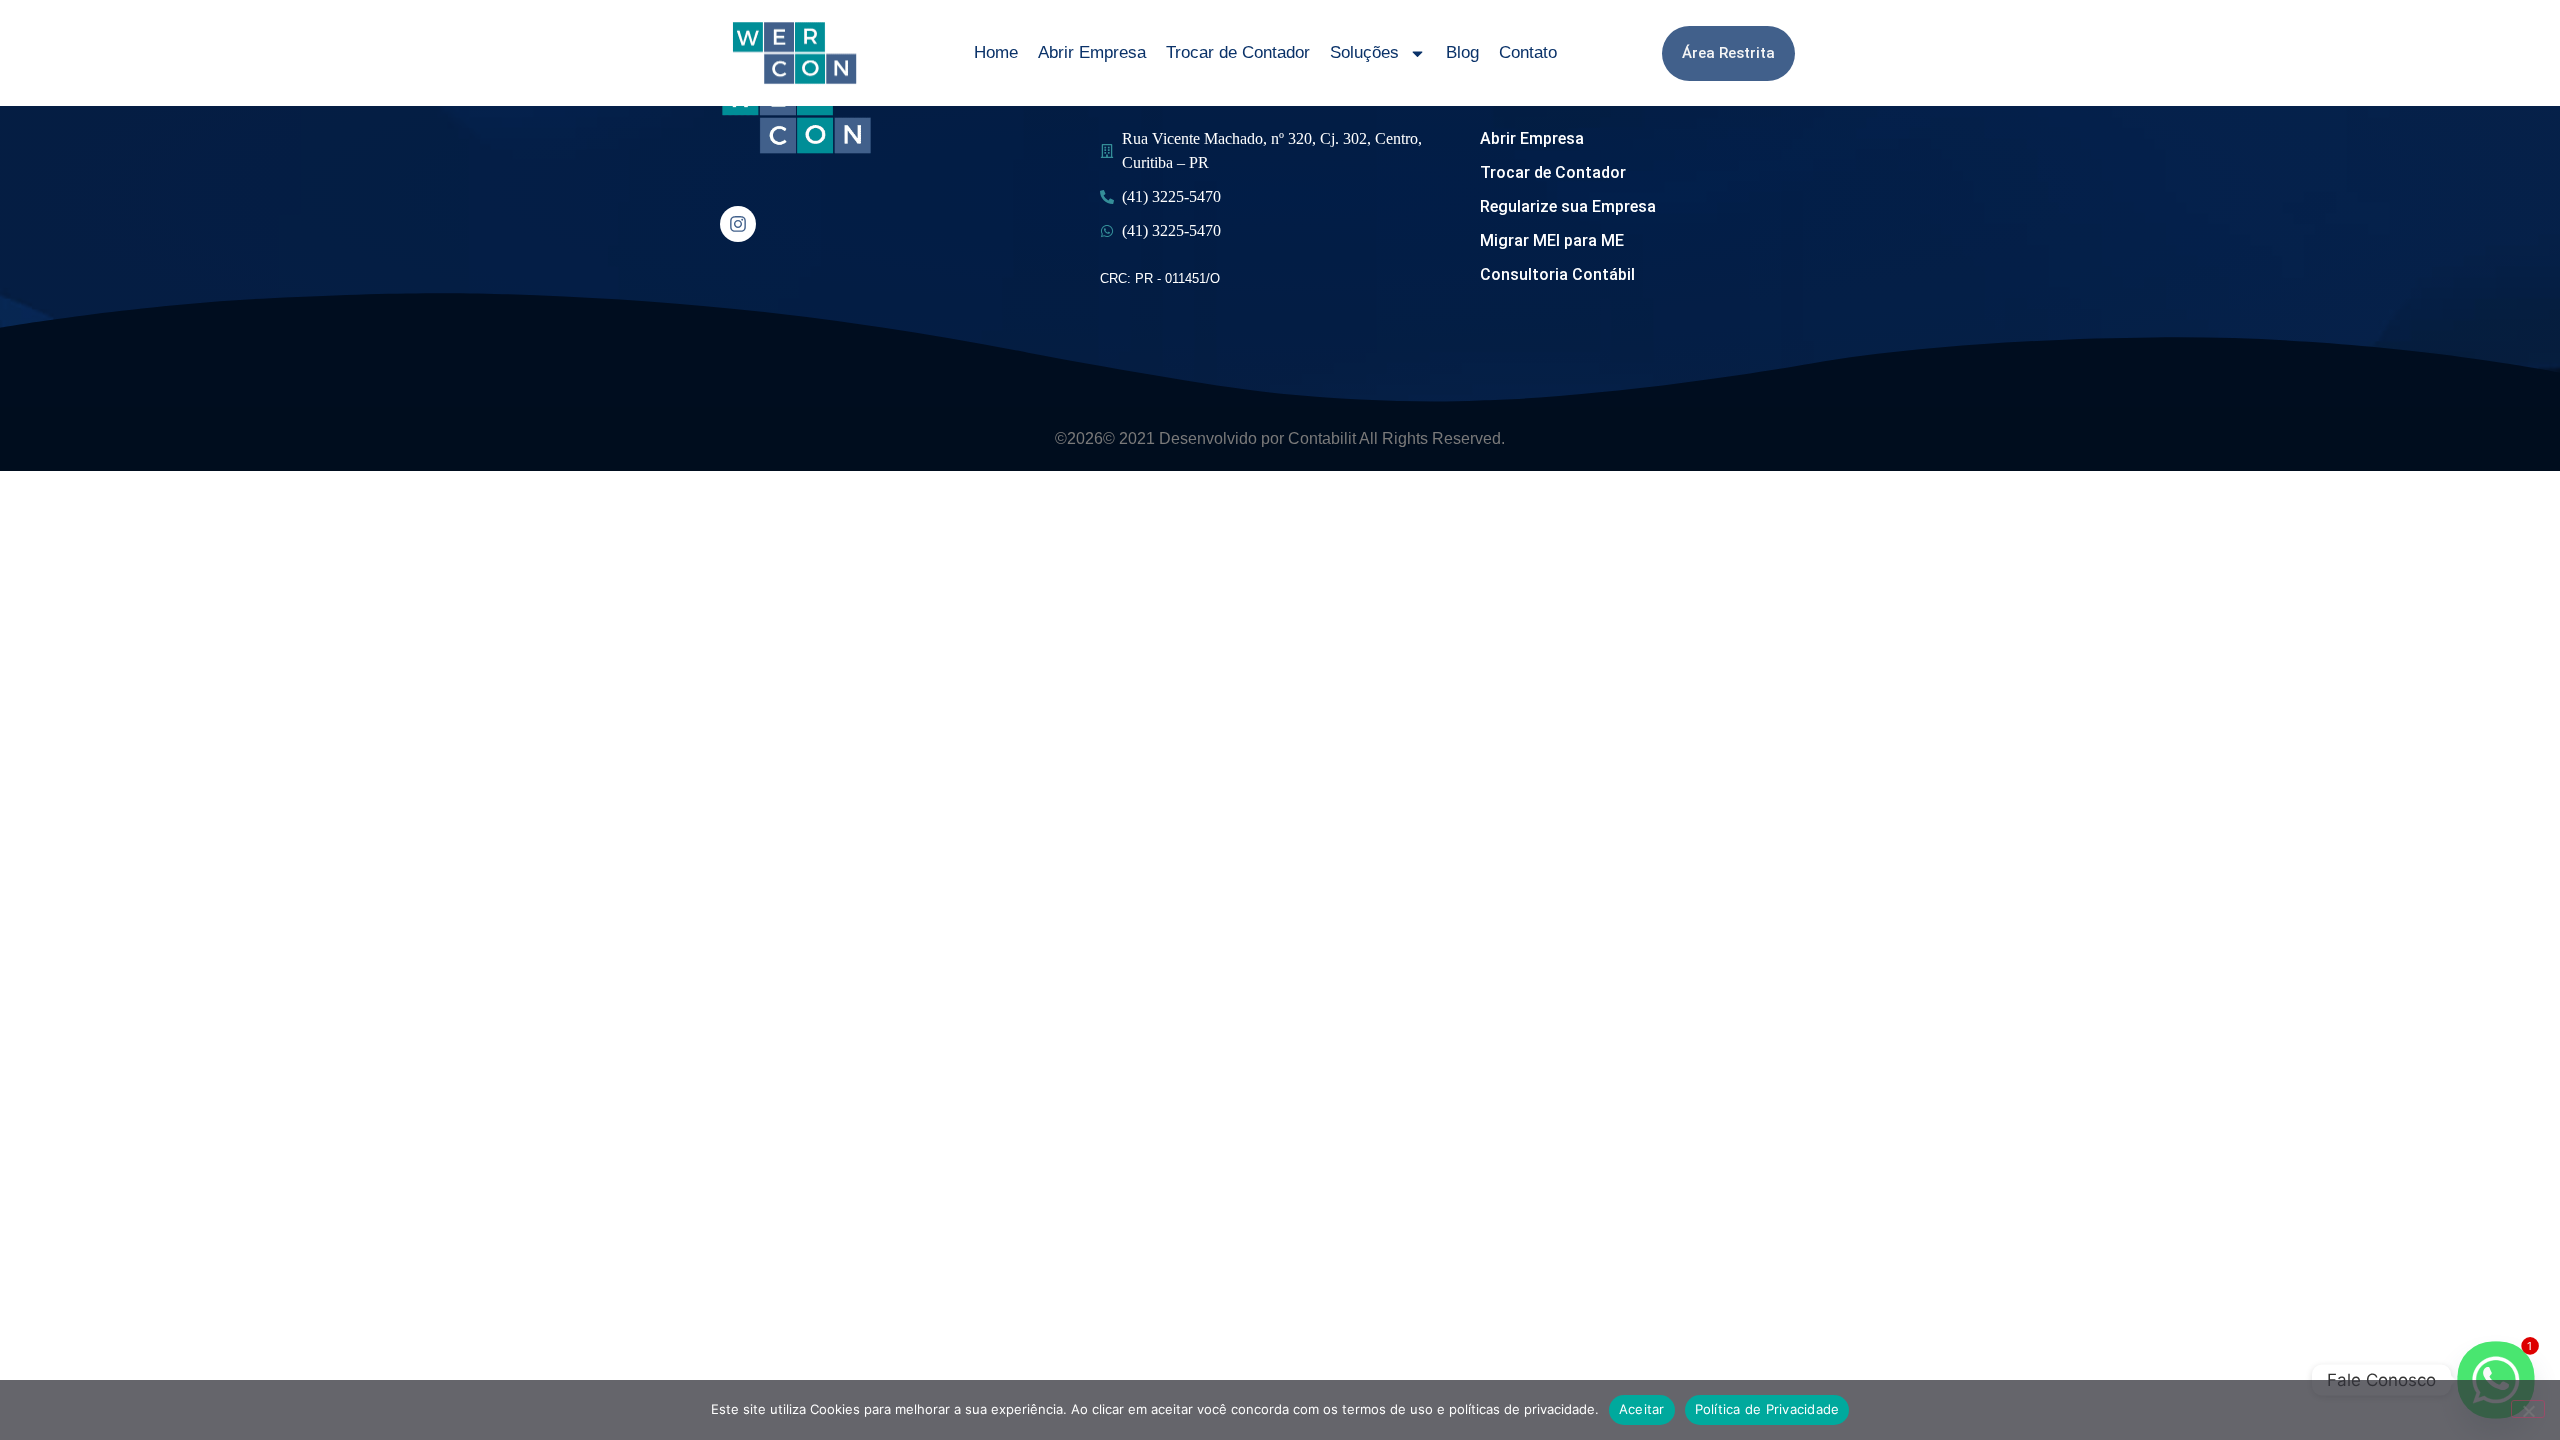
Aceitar (1642, 1409)
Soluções (1364, 52)
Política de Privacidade (1767, 1409)
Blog (1462, 52)
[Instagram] (738, 224)
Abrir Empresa (1092, 52)
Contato (1528, 52)
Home (996, 52)
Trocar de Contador (1238, 52)
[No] (2528, 1409)
